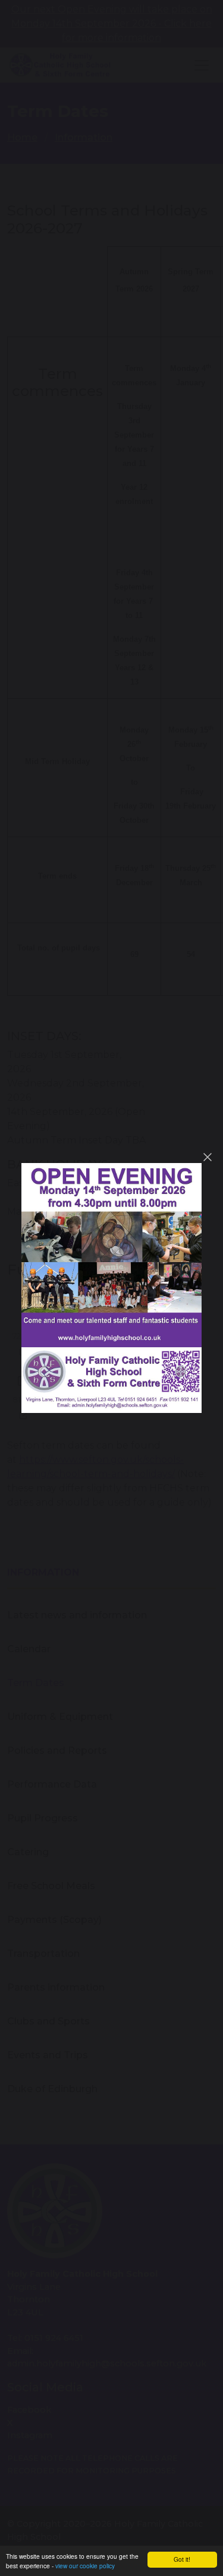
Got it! (182, 2559)
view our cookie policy (85, 2566)
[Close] (208, 1157)
